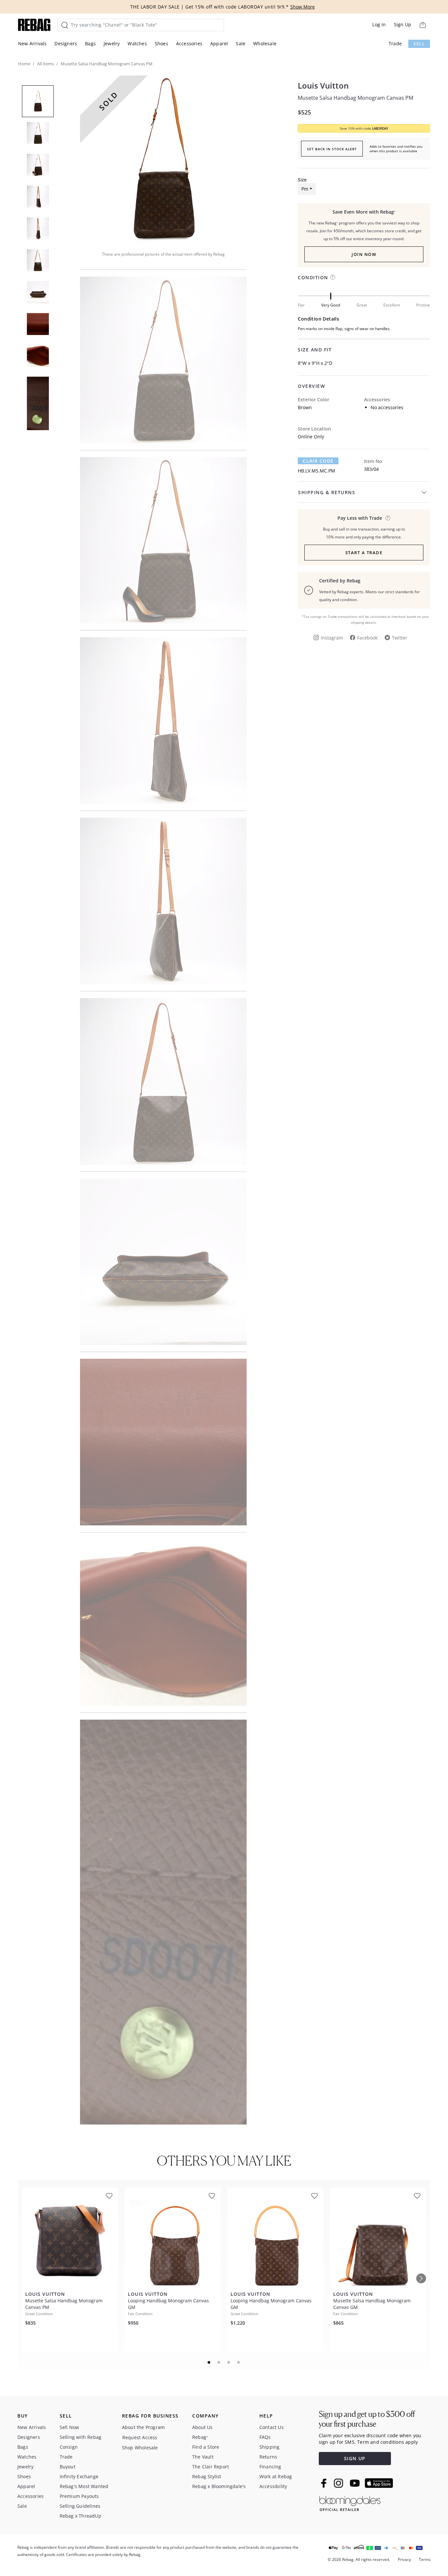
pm (305, 189)
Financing (270, 2467)
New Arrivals (32, 43)
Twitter (400, 638)
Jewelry (112, 43)
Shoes (162, 43)
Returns (268, 2457)
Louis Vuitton (323, 86)
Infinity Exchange (79, 2476)
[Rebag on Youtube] (356, 2483)
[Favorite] (109, 2196)
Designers (66, 43)
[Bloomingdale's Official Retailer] (350, 2502)
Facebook (367, 638)
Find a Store (206, 2447)
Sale (241, 43)
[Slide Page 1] (209, 2362)
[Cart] (423, 25)
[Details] (388, 518)
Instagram (332, 638)
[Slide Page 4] (239, 2362)
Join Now (364, 254)
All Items (45, 64)
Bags (90, 43)
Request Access (140, 2437)
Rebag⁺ (200, 2437)
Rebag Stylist (207, 2476)
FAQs (265, 2437)
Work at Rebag (276, 2476)
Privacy (404, 2559)
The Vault (203, 2457)
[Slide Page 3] (229, 2362)
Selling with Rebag (81, 2437)
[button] (163, 159)
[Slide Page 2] (219, 2362)
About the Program (143, 2427)
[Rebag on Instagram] (338, 2483)
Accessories (189, 43)
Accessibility (273, 2486)
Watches (137, 43)
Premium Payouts (79, 2496)
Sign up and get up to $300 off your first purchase (367, 2419)
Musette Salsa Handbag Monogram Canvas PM (356, 98)
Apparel (219, 43)
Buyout (68, 2467)
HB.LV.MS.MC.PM (316, 471)
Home (24, 64)
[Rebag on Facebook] (325, 2483)
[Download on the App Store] (379, 2483)
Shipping (270, 2447)
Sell (419, 44)
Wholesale (265, 43)
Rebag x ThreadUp (81, 2516)
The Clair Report (211, 2467)
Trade (395, 43)
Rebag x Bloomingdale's (219, 2486)
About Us (203, 2427)
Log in (379, 24)
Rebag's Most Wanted (84, 2486)
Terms (425, 2559)
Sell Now (70, 2427)
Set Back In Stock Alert (332, 149)
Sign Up (403, 24)
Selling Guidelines (80, 2506)
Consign (69, 2447)
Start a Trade (364, 553)
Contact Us (272, 2427)
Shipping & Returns (327, 492)
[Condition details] (333, 277)
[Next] (421, 2278)
